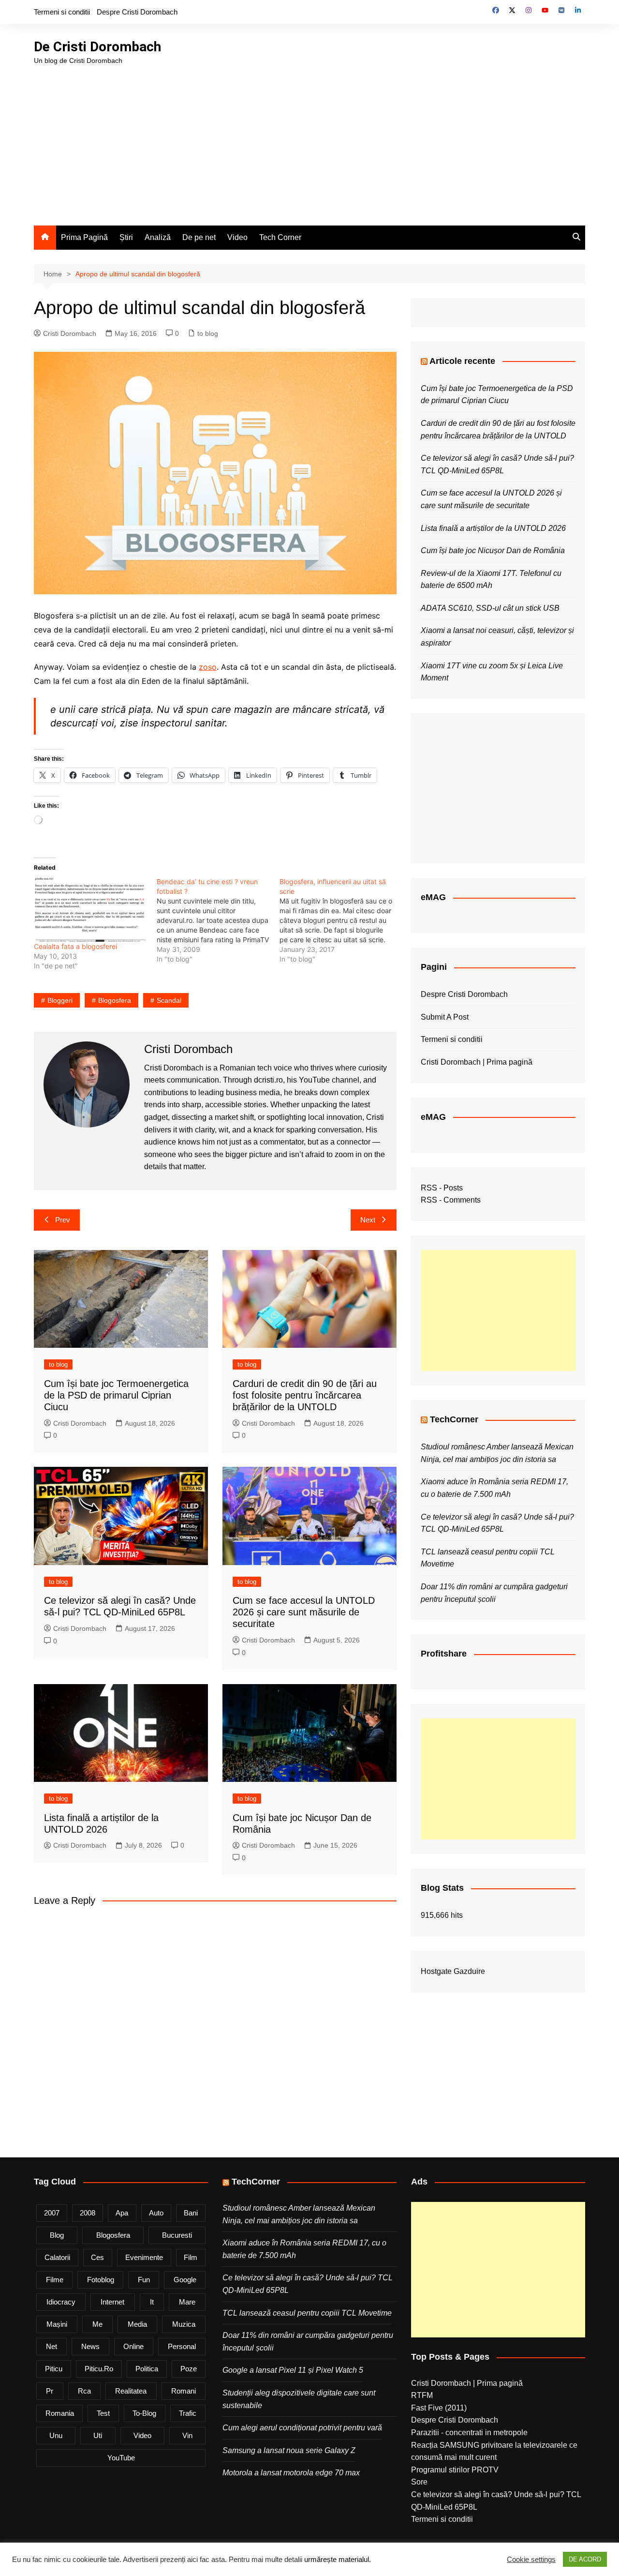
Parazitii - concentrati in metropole (469, 2433)
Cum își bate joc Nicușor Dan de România (493, 550)
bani (191, 2213)
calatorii (57, 2257)
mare (187, 2302)
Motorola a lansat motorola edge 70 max (291, 2473)
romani (184, 2391)
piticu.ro (99, 2369)
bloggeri (60, 1000)
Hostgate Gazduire (453, 1971)
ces (97, 2257)
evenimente (144, 2257)
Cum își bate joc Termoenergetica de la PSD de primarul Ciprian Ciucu (116, 1395)
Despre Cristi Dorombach (137, 12)
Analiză (158, 237)
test (103, 2413)
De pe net (199, 237)
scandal (169, 1000)
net (52, 2346)
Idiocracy (61, 2302)
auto (156, 2213)
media (137, 2324)
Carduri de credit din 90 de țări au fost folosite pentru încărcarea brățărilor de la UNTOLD (305, 1395)
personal (182, 2346)
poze (189, 2369)
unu (56, 2435)
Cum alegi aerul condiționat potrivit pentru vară (302, 2428)
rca (84, 2391)
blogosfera (115, 1000)
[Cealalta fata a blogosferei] (90, 909)
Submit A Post (445, 1017)
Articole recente (462, 361)
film (191, 2257)
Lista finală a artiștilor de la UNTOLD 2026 (493, 528)
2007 (52, 2213)
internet (112, 2302)
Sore (419, 2482)
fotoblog (101, 2280)
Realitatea (131, 2391)
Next (368, 1220)
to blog (208, 333)
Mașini (57, 2324)
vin (187, 2435)
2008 (88, 2213)
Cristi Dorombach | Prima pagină (477, 1062)
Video (237, 237)
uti (98, 2435)
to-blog (144, 2413)
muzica (184, 2324)
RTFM (422, 2395)
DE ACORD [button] (585, 2559)
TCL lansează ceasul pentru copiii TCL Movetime (307, 2313)
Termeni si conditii (62, 12)
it (152, 2302)
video (142, 2435)
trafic (188, 2413)
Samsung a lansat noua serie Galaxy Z (289, 2450)
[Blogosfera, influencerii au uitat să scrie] (341, 920)
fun (144, 2280)
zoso (208, 667)
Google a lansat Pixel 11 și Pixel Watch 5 (293, 2370)
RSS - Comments (451, 1200)
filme (55, 2280)
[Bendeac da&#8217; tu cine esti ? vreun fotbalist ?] (218, 920)
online (133, 2346)
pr (50, 2391)
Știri (126, 237)
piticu (54, 2369)
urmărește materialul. (338, 2560)
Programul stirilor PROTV (455, 2470)
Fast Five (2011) (439, 2408)
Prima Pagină (84, 237)
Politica (147, 2369)
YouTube (121, 2458)
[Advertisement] (309, 138)
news (90, 2346)
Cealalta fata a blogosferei (75, 946)
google (185, 2280)
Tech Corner (280, 237)
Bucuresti (177, 2235)
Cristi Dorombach (70, 333)
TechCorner (454, 1419)
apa (122, 2213)
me (97, 2324)
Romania (60, 2413)
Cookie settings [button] (531, 2560)
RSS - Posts (442, 1188)
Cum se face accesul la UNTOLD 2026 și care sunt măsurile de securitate (304, 1612)
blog (57, 2235)
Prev (63, 1220)
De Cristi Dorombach (97, 47)
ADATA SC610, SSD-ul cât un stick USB (490, 608)
